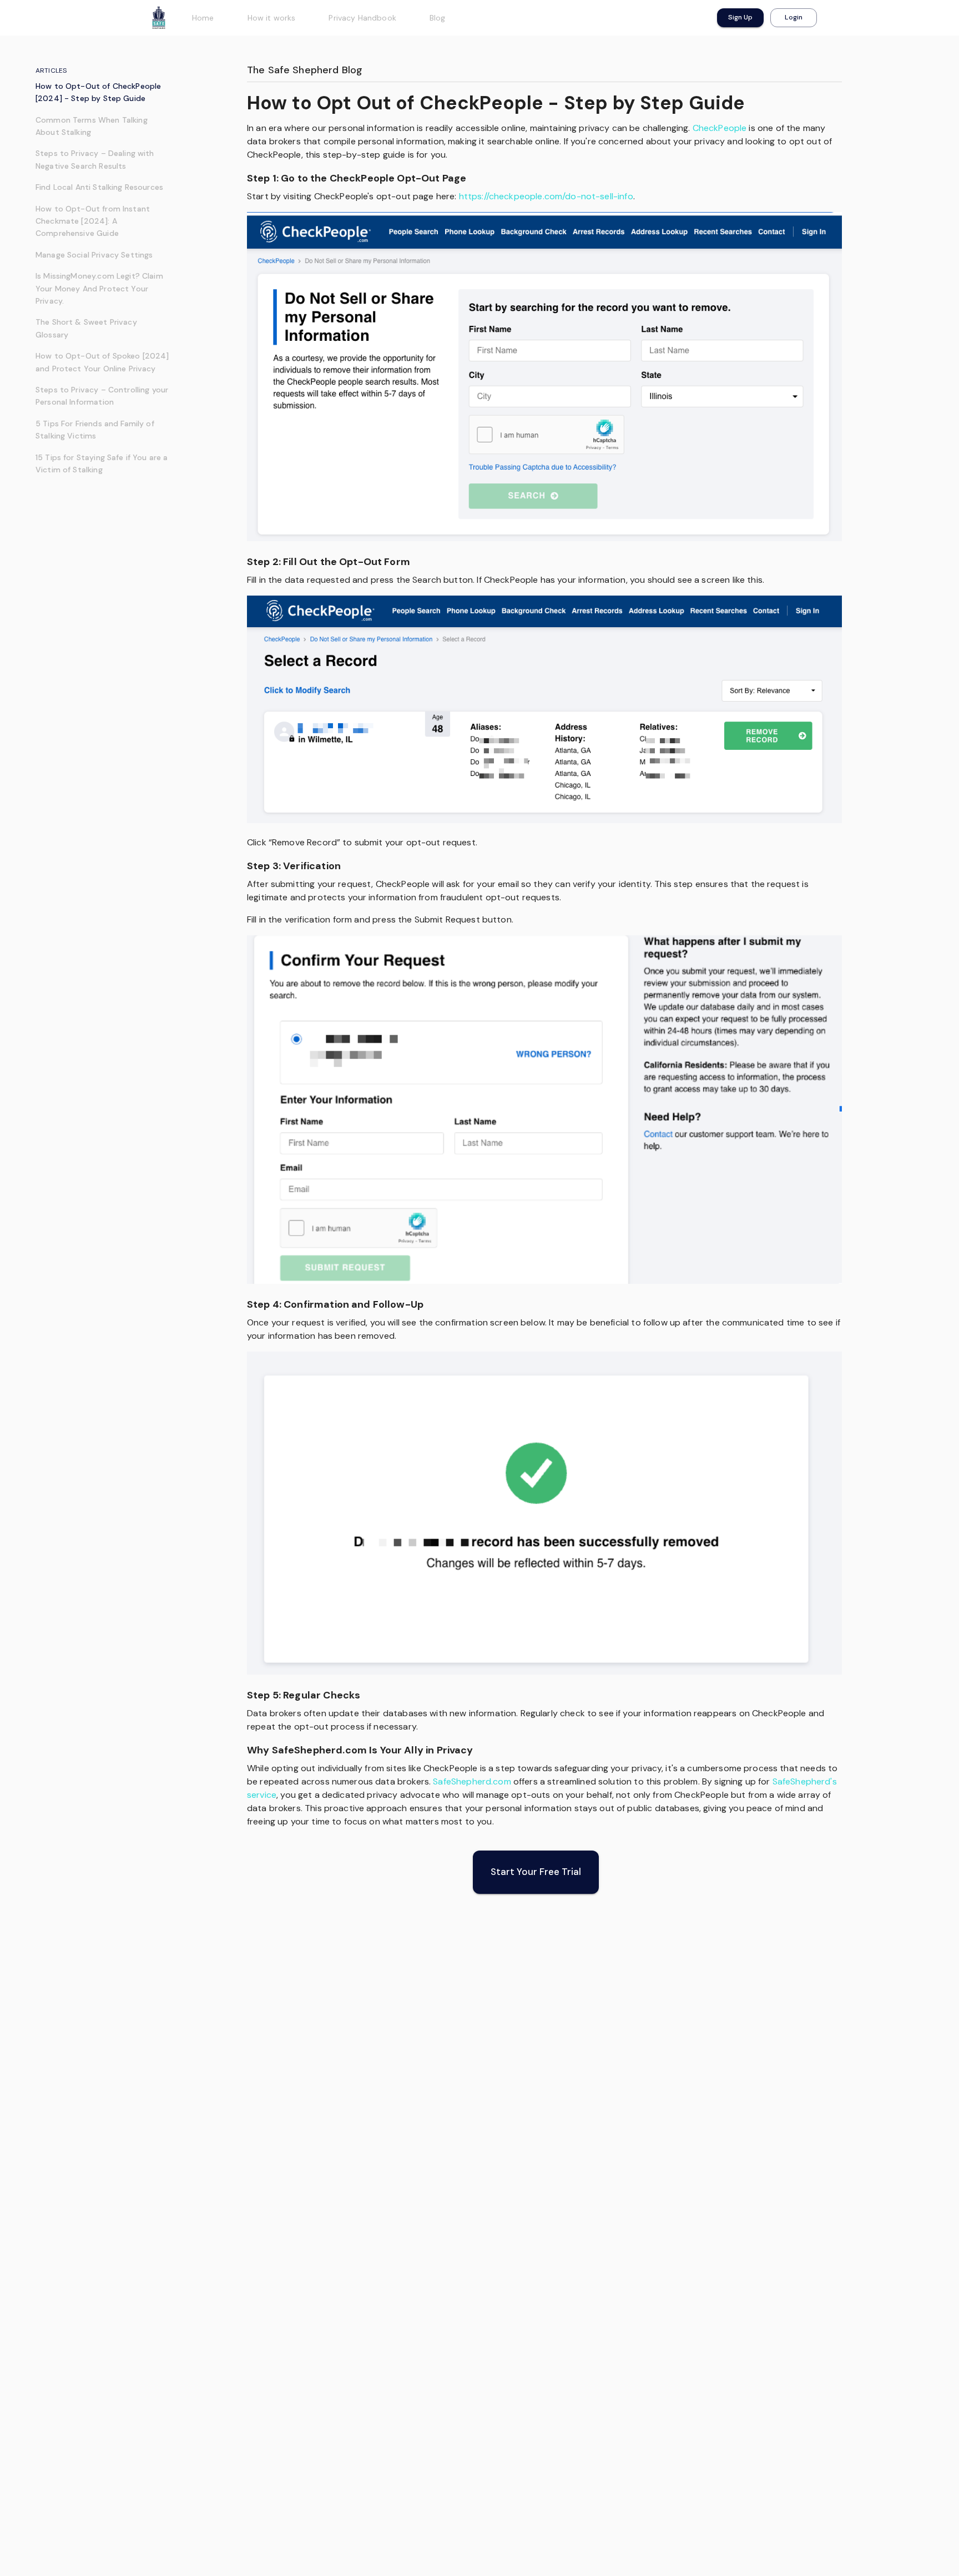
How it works (272, 18)
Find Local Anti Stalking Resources (99, 187)
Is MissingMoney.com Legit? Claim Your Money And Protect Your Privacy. (99, 288)
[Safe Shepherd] (159, 18)
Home (203, 18)
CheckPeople (720, 128)
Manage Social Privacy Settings (94, 255)
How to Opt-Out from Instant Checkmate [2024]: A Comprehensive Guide (93, 221)
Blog (438, 18)
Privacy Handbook (362, 18)
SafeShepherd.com (472, 1781)
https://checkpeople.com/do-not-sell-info (546, 196)
